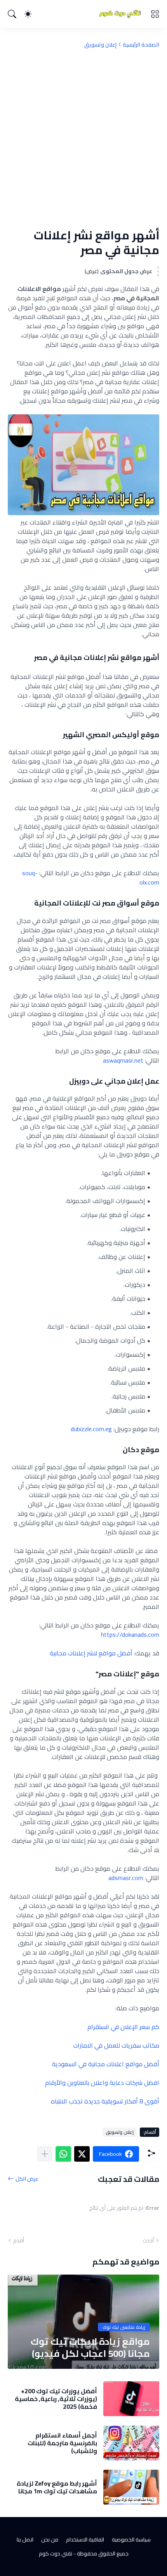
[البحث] (12, 14)
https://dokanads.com (130, 1634)
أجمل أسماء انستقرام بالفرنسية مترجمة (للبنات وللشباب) (62, 2443)
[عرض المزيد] (45, 2154)
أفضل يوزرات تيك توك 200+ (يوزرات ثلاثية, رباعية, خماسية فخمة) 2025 (56, 2399)
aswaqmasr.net (123, 1060)
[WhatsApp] (63, 2154)
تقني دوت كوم (56, 2553)
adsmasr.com (126, 1878)
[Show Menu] (155, 14)
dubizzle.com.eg (91, 1429)
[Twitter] (82, 2154)
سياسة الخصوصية (131, 2540)
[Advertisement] (83, 138)
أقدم (19, 2240)
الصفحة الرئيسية (141, 45)
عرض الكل (27, 2179)
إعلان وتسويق (100, 45)
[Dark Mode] (28, 14)
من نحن (50, 2540)
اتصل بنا (25, 2540)
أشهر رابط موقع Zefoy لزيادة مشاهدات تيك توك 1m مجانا (57, 2487)
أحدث (148, 2240)
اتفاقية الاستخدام (85, 2540)
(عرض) (92, 271)
